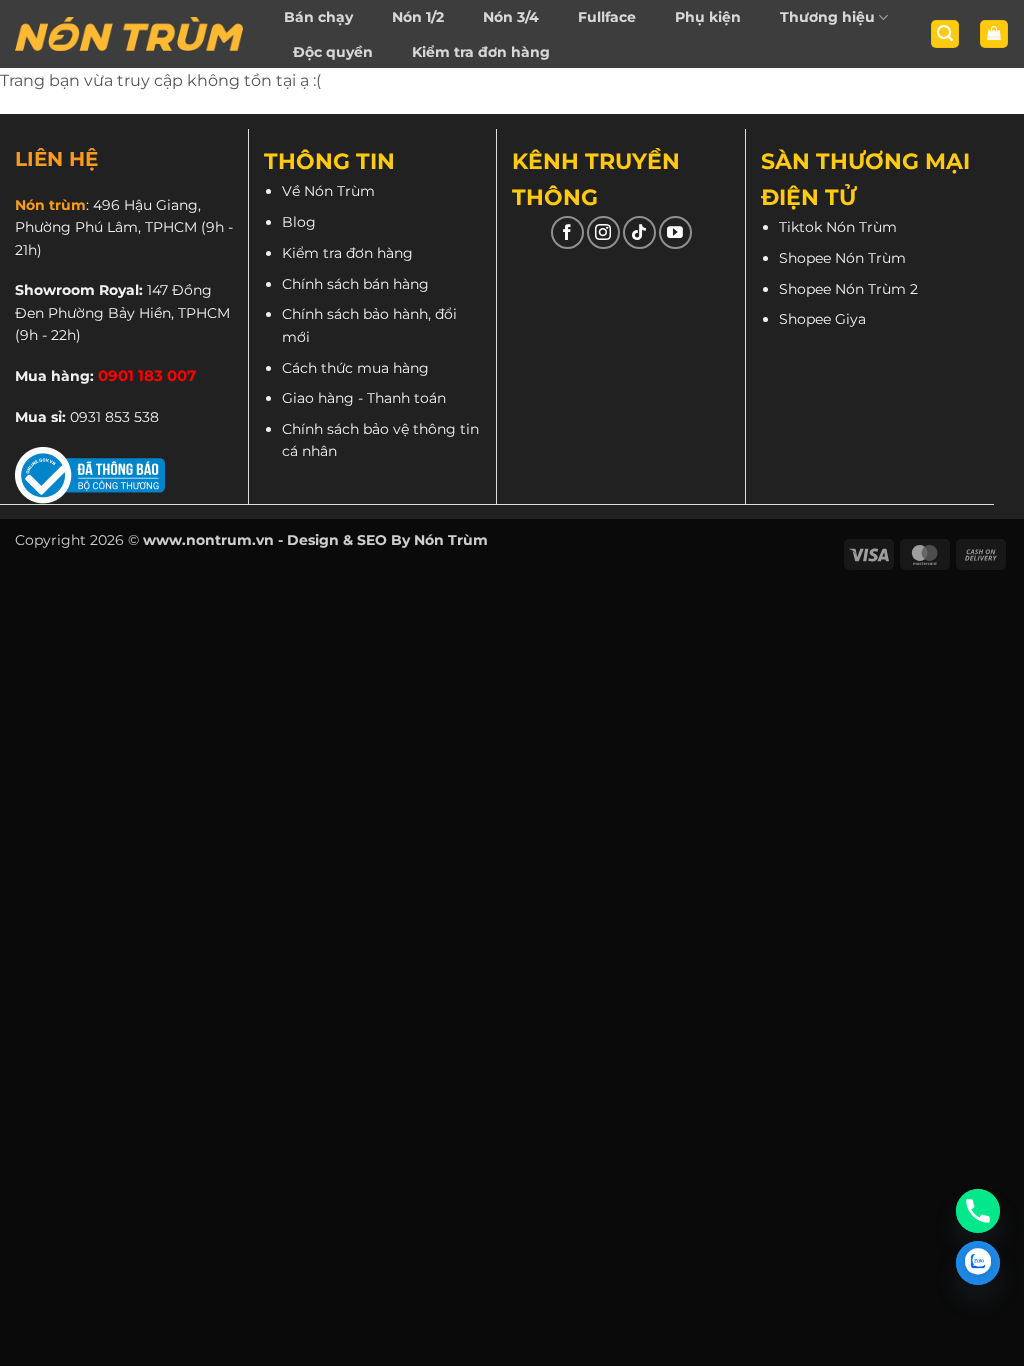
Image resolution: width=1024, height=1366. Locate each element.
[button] (945, 34)
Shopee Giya (822, 319)
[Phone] (978, 1211)
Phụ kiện (708, 17)
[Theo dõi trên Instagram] (603, 232)
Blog (299, 222)
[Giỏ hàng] (994, 34)
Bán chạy (318, 17)
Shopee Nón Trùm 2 (848, 289)
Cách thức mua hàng (355, 368)
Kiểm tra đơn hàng (481, 52)
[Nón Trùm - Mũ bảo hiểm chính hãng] (129, 34)
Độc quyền (333, 52)
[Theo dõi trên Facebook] (567, 232)
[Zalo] (978, 1263)
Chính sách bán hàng (355, 284)
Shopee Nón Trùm (842, 258)
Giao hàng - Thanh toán (364, 398)
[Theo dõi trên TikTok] (639, 232)
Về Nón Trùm (328, 191)
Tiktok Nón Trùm (838, 227)
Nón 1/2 (418, 17)
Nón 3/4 (511, 17)
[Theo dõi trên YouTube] (675, 232)
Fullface (607, 17)
